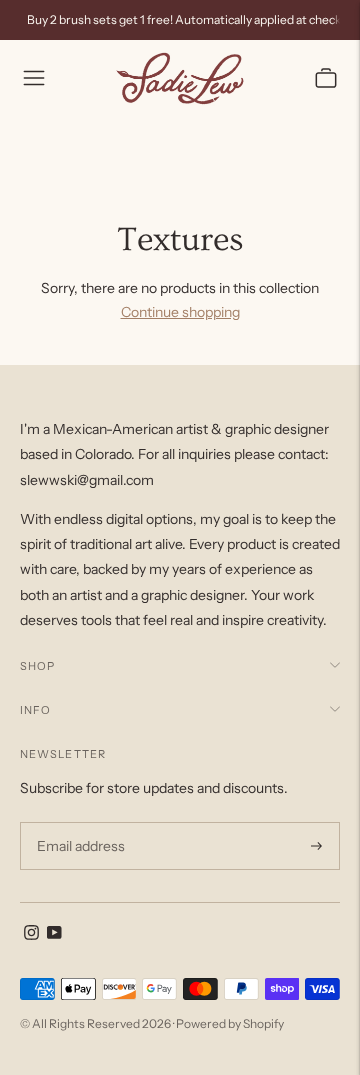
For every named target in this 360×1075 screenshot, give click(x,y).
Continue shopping (180, 312)
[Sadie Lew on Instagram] (31, 935)
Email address (78, 822)
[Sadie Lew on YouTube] (54, 935)
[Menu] (34, 78)
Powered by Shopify (230, 1023)
